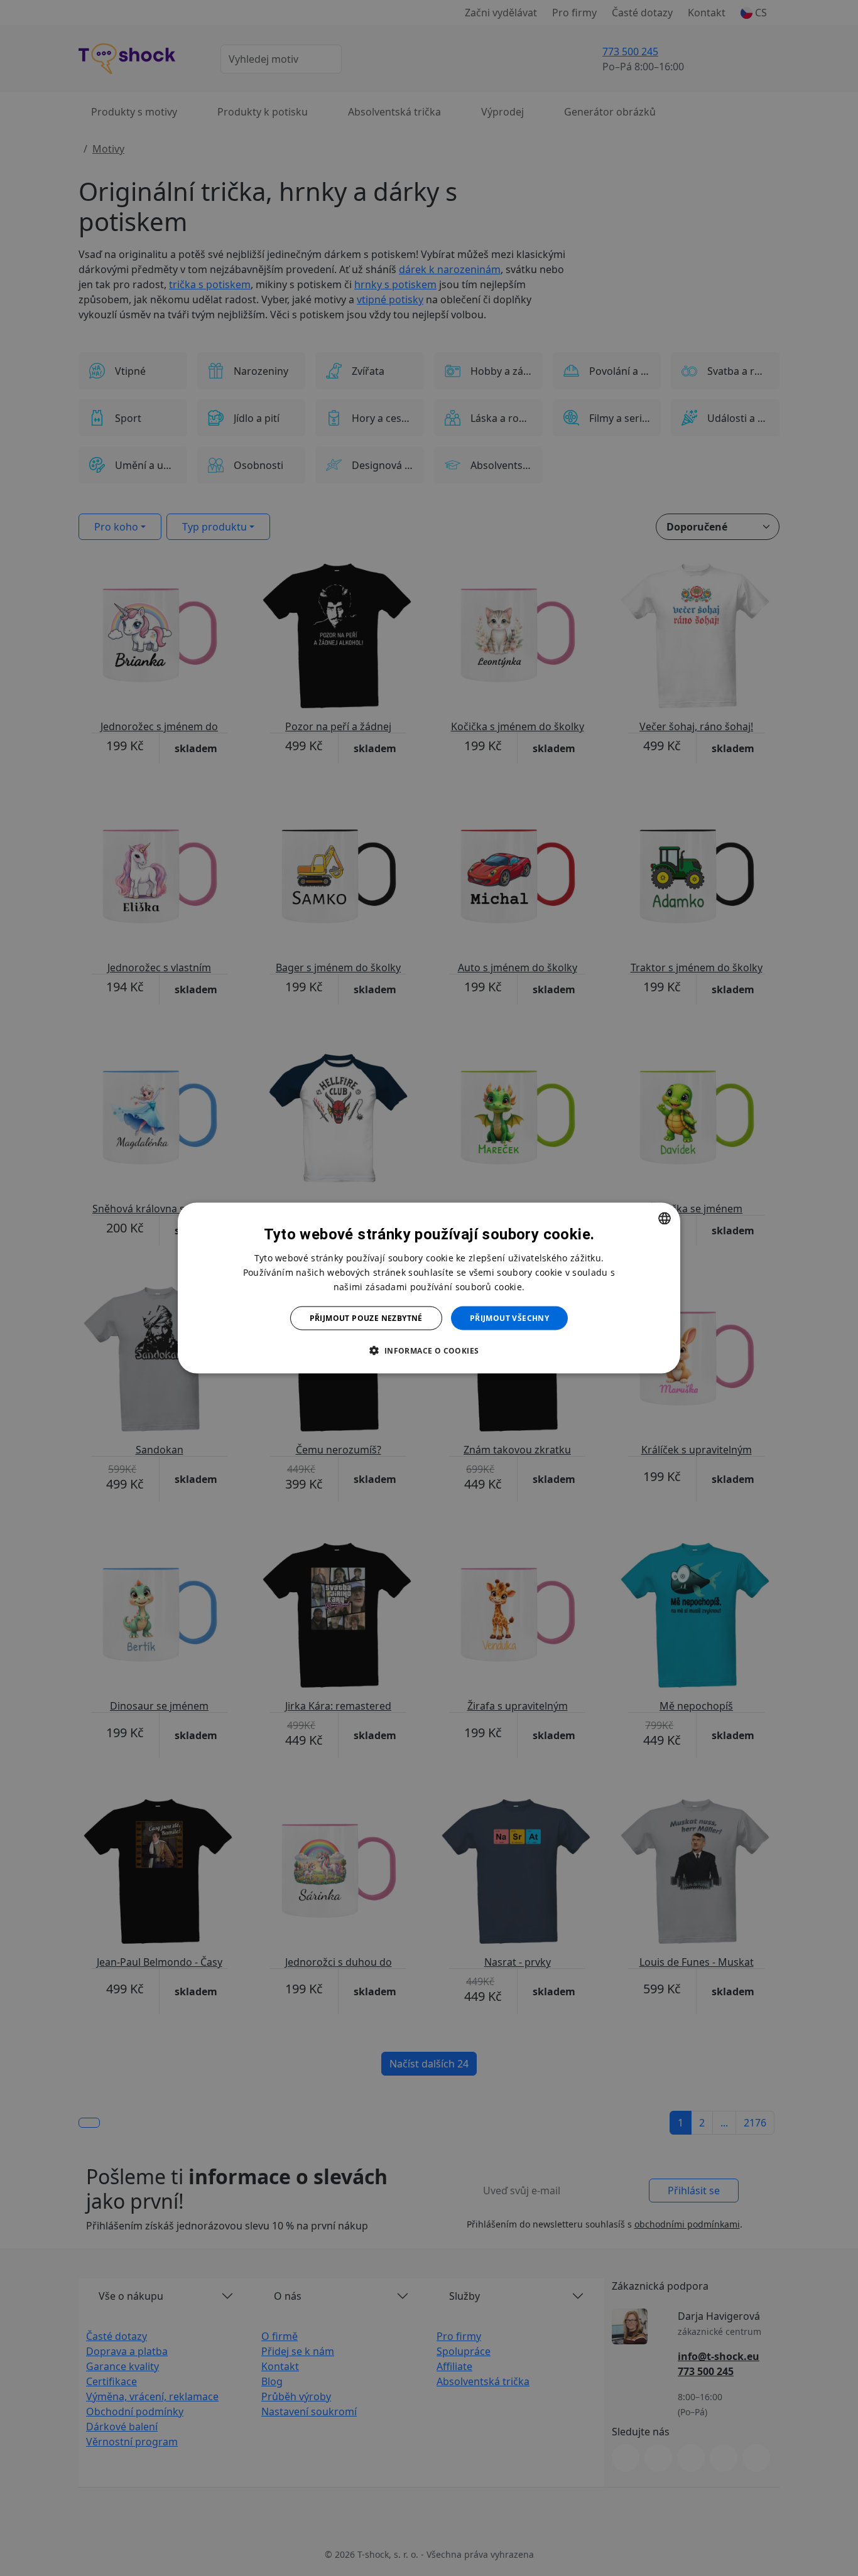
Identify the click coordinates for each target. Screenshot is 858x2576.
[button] (429, 1350)
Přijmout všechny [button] (509, 1318)
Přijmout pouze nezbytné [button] (366, 1318)
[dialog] (429, 1288)
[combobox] (665, 1218)
